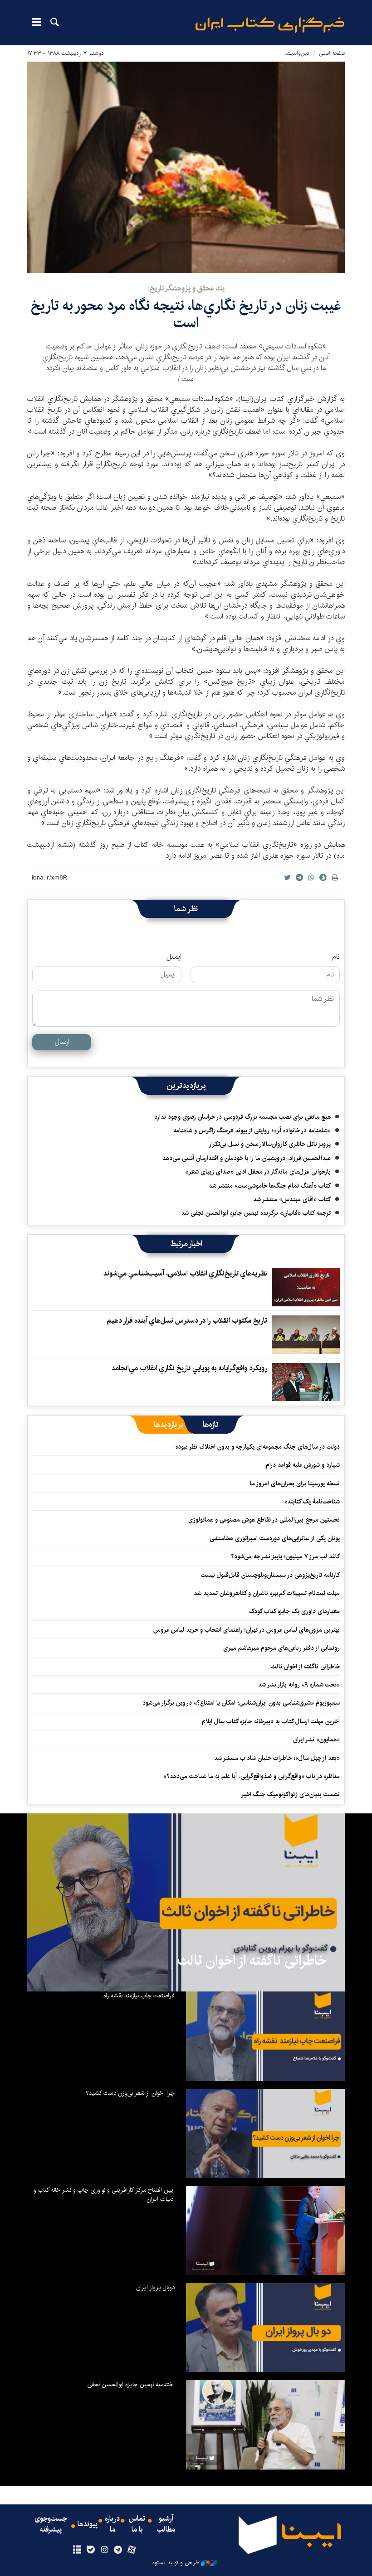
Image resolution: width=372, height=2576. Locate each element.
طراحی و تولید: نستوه (176, 2563)
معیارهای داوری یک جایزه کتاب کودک (294, 1611)
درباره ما (112, 2524)
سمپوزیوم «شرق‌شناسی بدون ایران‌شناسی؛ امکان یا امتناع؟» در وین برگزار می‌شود (241, 1703)
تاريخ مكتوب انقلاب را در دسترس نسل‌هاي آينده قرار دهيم (187, 1321)
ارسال (62, 1042)
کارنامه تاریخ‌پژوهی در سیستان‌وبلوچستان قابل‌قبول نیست (270, 1575)
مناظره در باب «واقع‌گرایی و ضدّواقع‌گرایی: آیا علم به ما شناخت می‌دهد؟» (252, 1776)
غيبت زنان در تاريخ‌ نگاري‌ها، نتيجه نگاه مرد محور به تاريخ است (186, 314)
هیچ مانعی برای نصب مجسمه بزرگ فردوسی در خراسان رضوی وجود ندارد (242, 1117)
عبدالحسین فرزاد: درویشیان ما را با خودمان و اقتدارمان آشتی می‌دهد (247, 1158)
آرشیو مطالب (166, 2524)
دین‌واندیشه (297, 53)
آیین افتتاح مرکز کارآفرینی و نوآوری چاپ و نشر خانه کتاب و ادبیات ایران (104, 2194)
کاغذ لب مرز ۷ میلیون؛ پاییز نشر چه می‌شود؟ (285, 1556)
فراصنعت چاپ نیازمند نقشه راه (139, 1996)
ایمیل (174, 957)
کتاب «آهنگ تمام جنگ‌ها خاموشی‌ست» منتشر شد (270, 1186)
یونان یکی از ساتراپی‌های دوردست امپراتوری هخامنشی (275, 1538)
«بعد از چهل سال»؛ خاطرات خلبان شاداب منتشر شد (277, 1758)
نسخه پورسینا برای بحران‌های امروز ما (295, 1484)
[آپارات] (132, 2550)
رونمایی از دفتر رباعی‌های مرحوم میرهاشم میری (281, 1648)
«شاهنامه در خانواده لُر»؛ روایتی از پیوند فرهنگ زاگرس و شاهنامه (252, 1131)
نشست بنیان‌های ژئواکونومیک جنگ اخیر (290, 1794)
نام (336, 957)
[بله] (91, 2550)
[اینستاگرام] (104, 2550)
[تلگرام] (118, 2550)
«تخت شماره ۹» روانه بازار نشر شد (299, 1685)
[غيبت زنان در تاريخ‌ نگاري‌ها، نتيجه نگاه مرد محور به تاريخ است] (186, 167)
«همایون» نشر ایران (316, 1740)
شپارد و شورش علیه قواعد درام (303, 1465)
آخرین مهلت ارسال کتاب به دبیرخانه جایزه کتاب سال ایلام (271, 1721)
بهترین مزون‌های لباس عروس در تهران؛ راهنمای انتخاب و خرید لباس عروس (247, 1630)
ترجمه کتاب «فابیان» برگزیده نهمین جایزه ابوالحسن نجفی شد (256, 1213)
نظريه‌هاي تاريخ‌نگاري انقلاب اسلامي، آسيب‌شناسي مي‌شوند (185, 1274)
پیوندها (88, 2524)
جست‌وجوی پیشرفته (51, 2524)
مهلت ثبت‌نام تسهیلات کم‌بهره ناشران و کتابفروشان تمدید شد (267, 1593)
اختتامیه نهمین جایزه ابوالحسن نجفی (131, 2384)
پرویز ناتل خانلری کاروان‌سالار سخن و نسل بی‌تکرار (270, 1144)
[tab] (211, 1425)
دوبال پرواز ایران (155, 2287)
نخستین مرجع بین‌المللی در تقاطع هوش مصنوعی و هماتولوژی (264, 1520)
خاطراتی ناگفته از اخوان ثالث (305, 1667)
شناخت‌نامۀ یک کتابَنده (312, 1502)
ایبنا (270, 25)
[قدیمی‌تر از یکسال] (306, 1287)
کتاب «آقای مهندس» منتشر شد (292, 1199)
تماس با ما (137, 2524)
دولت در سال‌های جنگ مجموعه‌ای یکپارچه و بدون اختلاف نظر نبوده (258, 1447)
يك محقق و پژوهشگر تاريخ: (186, 288)
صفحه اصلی (332, 53)
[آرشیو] (77, 2550)
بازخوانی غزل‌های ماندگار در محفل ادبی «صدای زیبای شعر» (258, 1172)
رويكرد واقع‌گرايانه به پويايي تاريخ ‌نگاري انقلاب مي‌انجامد (189, 1368)
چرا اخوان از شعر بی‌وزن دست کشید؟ (130, 2093)
